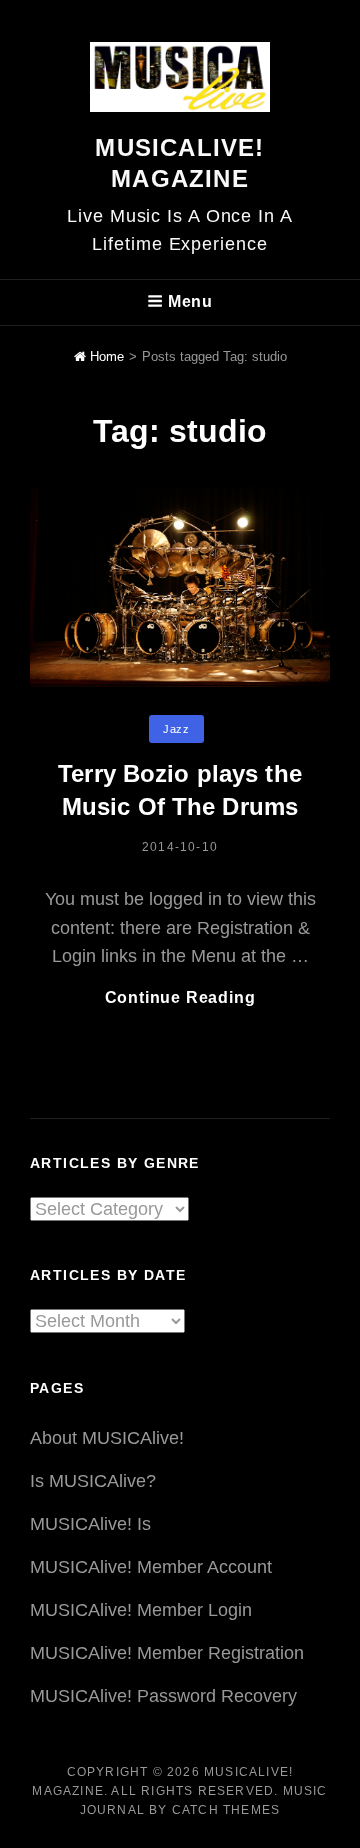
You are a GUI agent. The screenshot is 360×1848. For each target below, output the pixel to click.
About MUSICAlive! (107, 1438)
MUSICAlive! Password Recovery (163, 1696)
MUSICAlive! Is (90, 1524)
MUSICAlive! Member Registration (167, 1653)
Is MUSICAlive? (93, 1481)
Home (105, 356)
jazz (176, 729)
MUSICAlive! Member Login (141, 1610)
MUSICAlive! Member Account (151, 1567)
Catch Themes (226, 1810)
